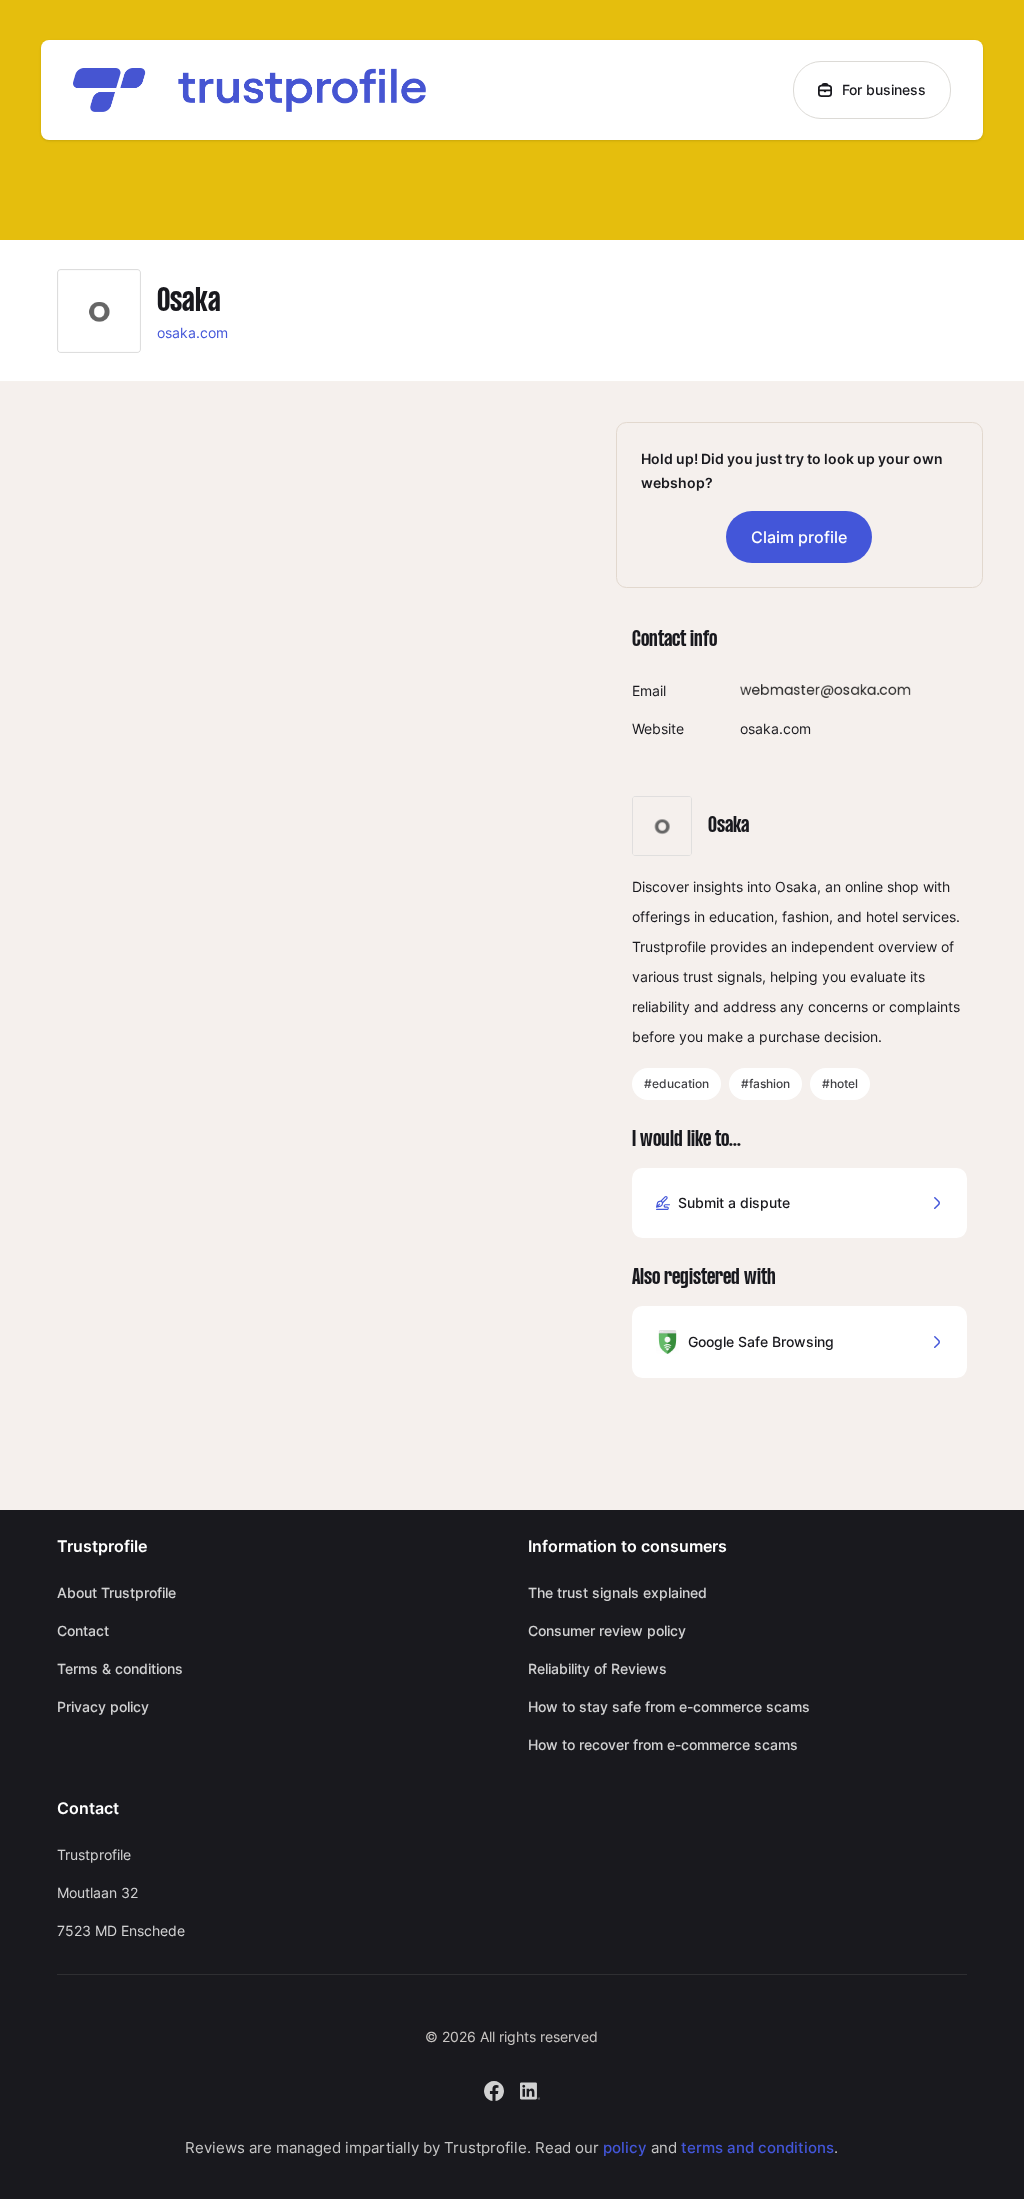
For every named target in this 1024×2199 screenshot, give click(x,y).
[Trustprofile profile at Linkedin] (530, 2088)
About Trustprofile (116, 1592)
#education (676, 1083)
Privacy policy (103, 1706)
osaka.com (192, 332)
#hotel (840, 1083)
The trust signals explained (617, 1592)
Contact (83, 1630)
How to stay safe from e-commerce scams (669, 1706)
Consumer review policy (607, 1630)
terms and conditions (757, 2147)
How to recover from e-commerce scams (663, 1744)
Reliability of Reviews (597, 1668)
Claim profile (799, 537)
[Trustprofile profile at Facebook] (494, 2088)
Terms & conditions (120, 1668)
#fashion (765, 1083)
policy (625, 2147)
